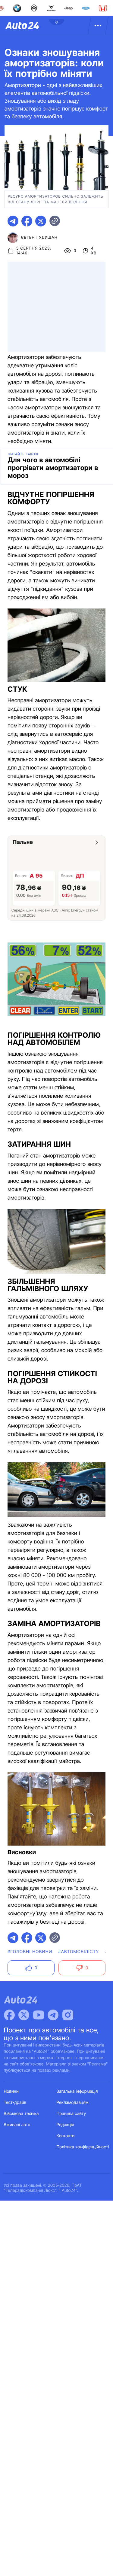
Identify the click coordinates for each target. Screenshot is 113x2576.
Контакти (66, 2136)
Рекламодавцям (73, 2103)
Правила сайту (71, 2114)
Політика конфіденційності (83, 2147)
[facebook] (27, 221)
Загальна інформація (77, 2091)
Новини (11, 2091)
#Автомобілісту (78, 1952)
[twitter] (41, 221)
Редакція (65, 2125)
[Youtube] (39, 2015)
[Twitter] (24, 2015)
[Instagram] (68, 2015)
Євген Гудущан (39, 238)
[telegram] (13, 221)
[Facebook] (9, 2015)
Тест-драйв (15, 2103)
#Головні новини (30, 1952)
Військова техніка (21, 2114)
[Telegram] (53, 2015)
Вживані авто (17, 2125)
